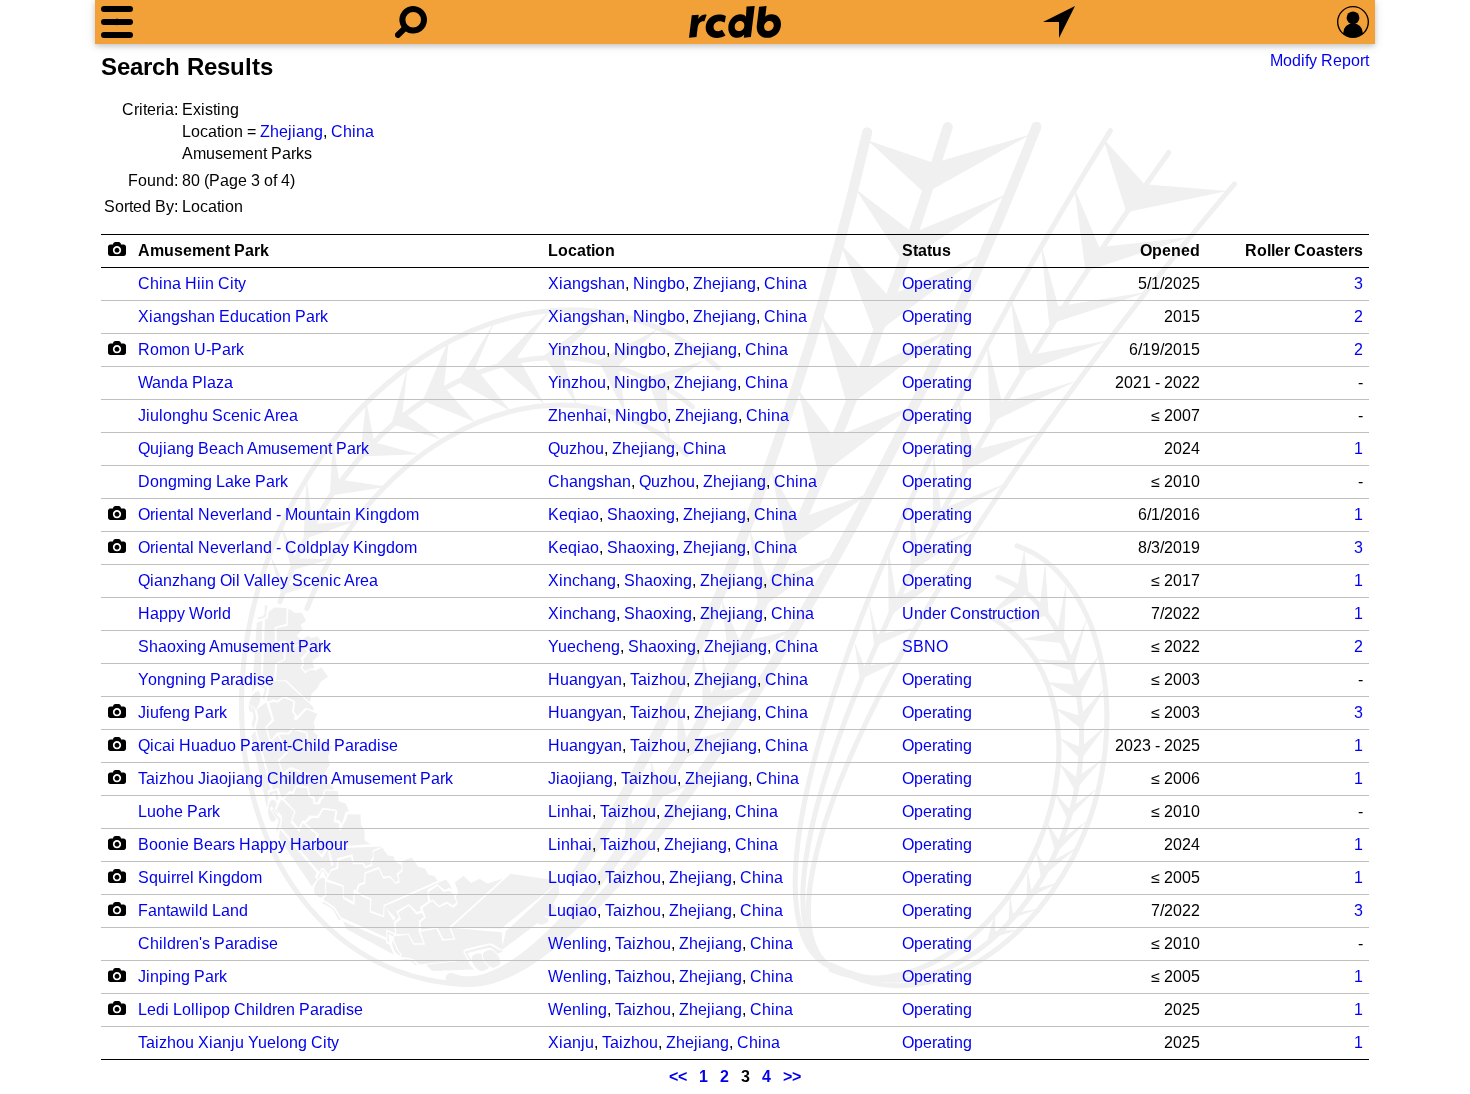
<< (678, 1076)
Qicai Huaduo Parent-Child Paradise (268, 745)
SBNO (925, 646)
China (352, 131)
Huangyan (585, 679)
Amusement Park (203, 250)
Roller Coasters (1304, 250)
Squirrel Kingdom (200, 877)
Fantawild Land (193, 910)
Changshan (589, 481)
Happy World (184, 613)
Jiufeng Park (182, 712)
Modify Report (1319, 60)
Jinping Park (182, 976)
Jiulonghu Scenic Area (218, 415)
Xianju (571, 1042)
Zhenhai (577, 415)
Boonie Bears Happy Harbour (243, 844)
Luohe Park (179, 811)
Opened (1170, 250)
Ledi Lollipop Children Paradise (250, 1009)
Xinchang (582, 580)
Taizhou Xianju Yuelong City (238, 1042)
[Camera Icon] (116, 348)
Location (581, 250)
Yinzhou (577, 349)
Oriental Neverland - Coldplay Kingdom (277, 547)
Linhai (570, 811)
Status (926, 250)
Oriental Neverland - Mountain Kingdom (278, 514)
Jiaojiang (580, 778)
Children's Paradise (208, 943)
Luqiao (572, 877)
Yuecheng (584, 646)
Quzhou (576, 448)
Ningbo (659, 283)
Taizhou (658, 679)
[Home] (735, 22)
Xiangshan (586, 283)
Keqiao (573, 514)
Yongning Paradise (206, 679)
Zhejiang (291, 131)
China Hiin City (192, 283)
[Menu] (117, 22)
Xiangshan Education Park (233, 316)
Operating (937, 283)
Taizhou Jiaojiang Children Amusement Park (295, 778)
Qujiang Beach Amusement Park (253, 448)
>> (792, 1076)
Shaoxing (641, 514)
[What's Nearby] (1059, 22)
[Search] (411, 22)
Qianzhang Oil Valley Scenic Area (258, 580)
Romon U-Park (191, 349)
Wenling (577, 943)
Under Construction (971, 613)
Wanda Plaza (185, 382)
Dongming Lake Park (213, 481)
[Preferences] (1353, 22)
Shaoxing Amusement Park (234, 646)
